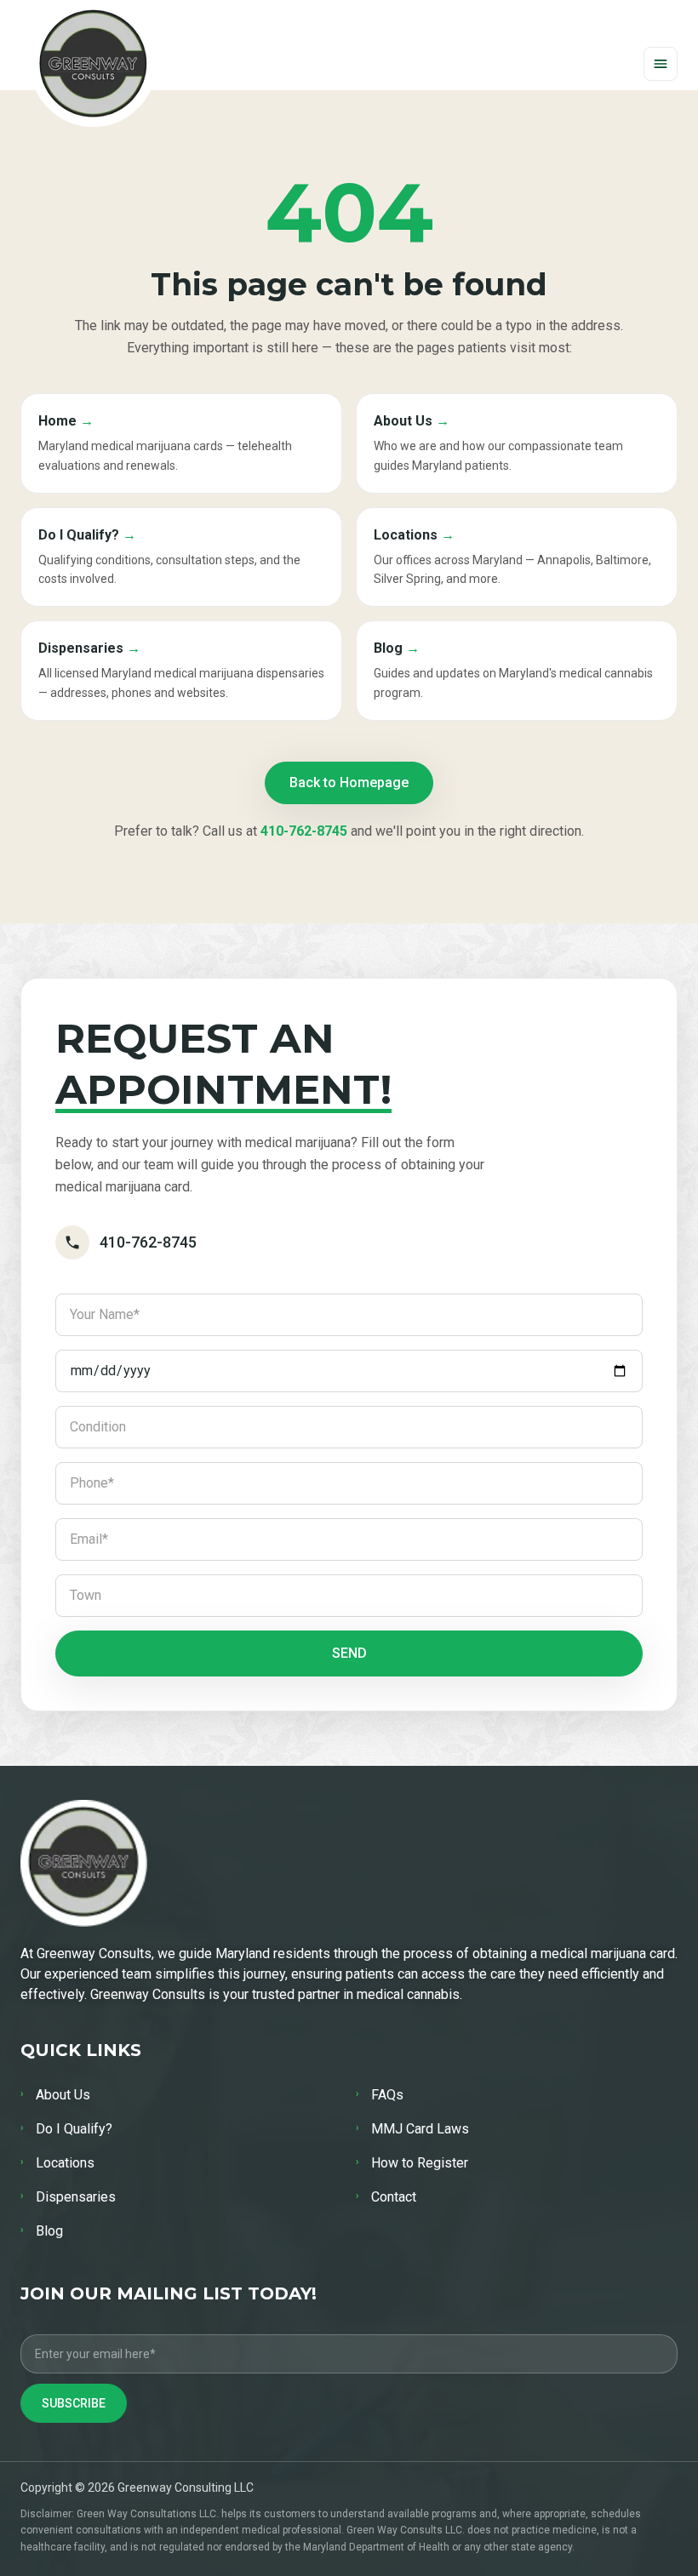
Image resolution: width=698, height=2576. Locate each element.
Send (349, 1653)
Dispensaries (68, 2197)
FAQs (380, 2095)
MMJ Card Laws (412, 2129)
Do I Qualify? (66, 2129)
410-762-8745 (304, 831)
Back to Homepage (349, 783)
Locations (57, 2163)
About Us (55, 2095)
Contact (386, 2197)
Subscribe (74, 2403)
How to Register (412, 2163)
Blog (42, 2231)
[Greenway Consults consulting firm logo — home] (93, 63)
